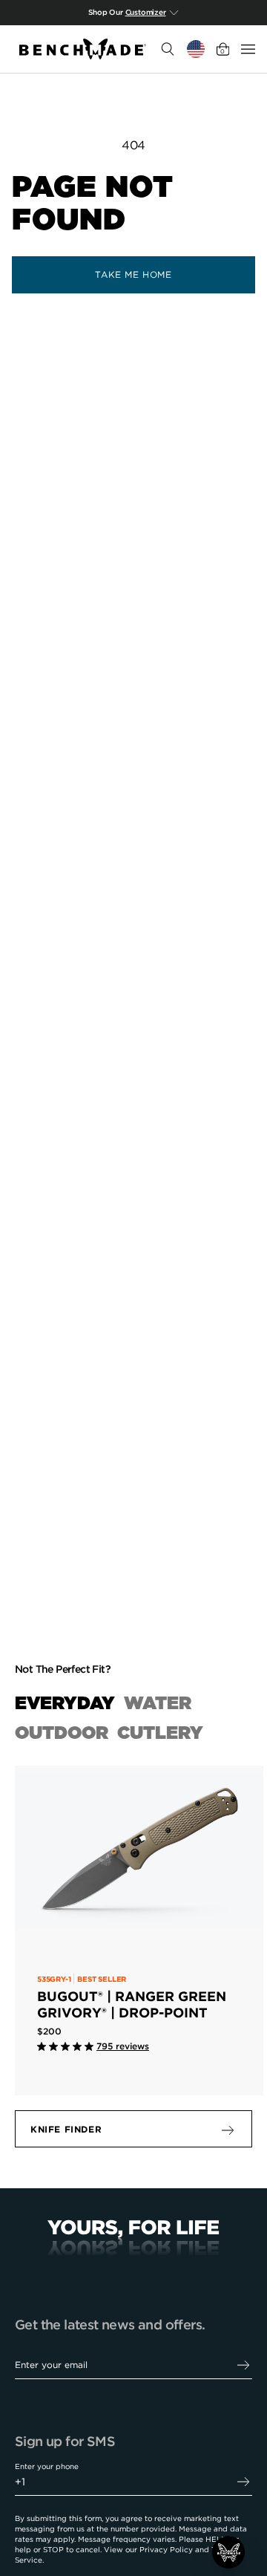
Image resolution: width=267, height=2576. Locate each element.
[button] (228, 2552)
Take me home (133, 274)
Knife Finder (66, 2129)
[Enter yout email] (243, 2365)
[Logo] (83, 49)
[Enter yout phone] (243, 2482)
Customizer (146, 12)
